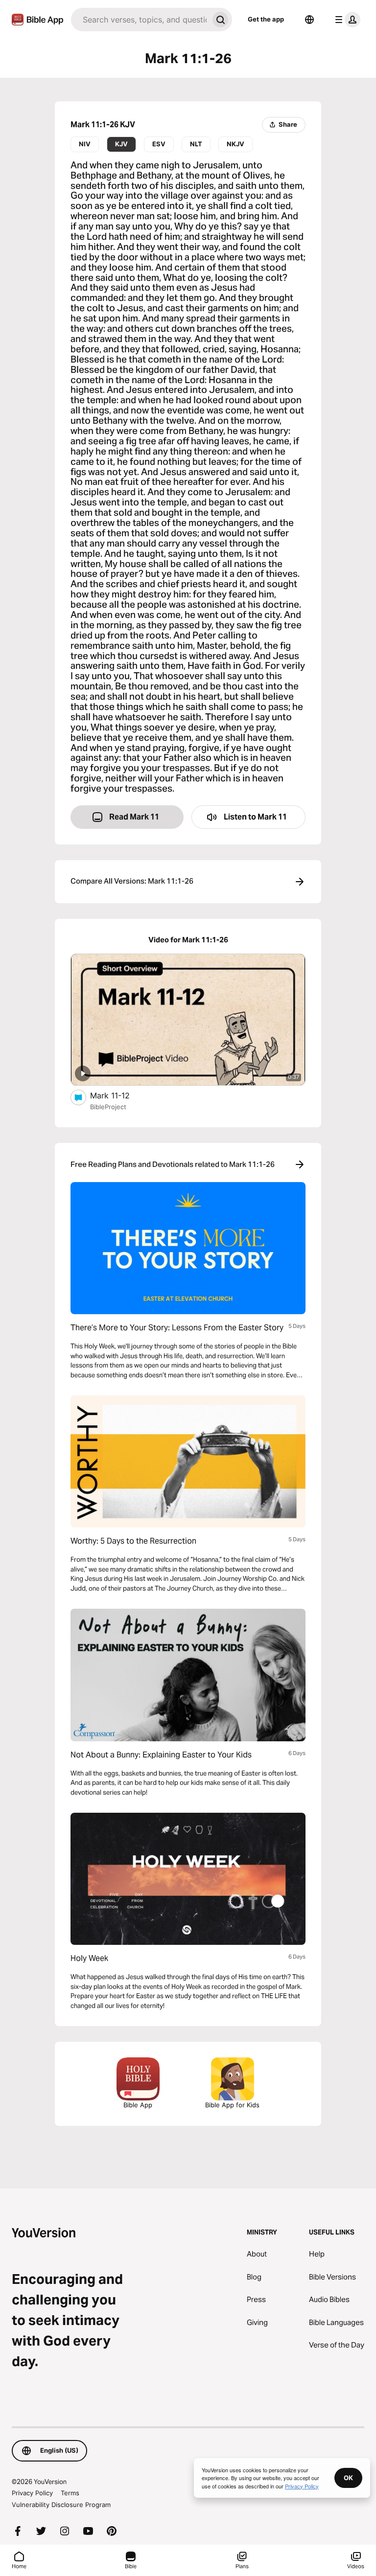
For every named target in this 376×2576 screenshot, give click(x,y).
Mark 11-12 (120, 1095)
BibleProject (108, 1107)
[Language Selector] (309, 20)
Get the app (266, 19)
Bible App (138, 2105)
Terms (70, 2493)
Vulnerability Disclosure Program (61, 2505)
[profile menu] (346, 20)
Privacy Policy (32, 2493)
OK (348, 2478)
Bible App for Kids (232, 2105)
